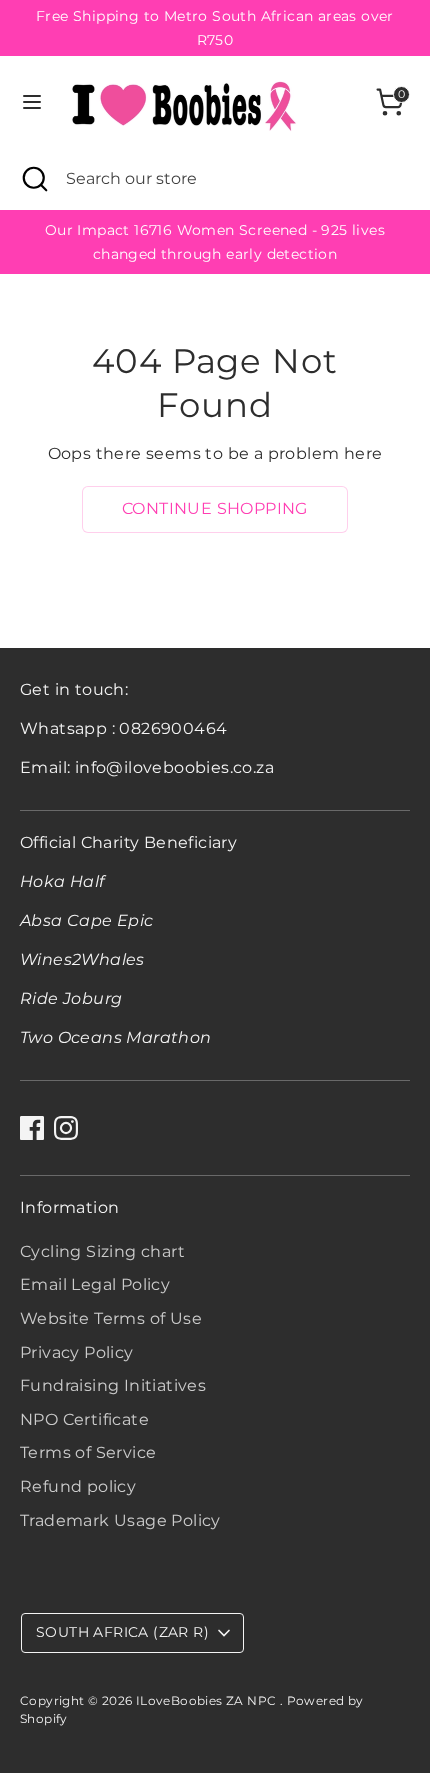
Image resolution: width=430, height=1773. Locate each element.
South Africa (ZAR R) (122, 1632)
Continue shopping (215, 508)
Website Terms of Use (111, 1318)
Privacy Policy (77, 1352)
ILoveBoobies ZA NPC (208, 1700)
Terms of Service (88, 1452)
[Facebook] (32, 1128)
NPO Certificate (84, 1419)
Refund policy (78, 1486)
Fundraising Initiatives (113, 1385)
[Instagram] (66, 1128)
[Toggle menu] (32, 101)
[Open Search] (33, 179)
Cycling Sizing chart (102, 1251)
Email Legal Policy (95, 1284)
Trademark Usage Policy (120, 1520)
